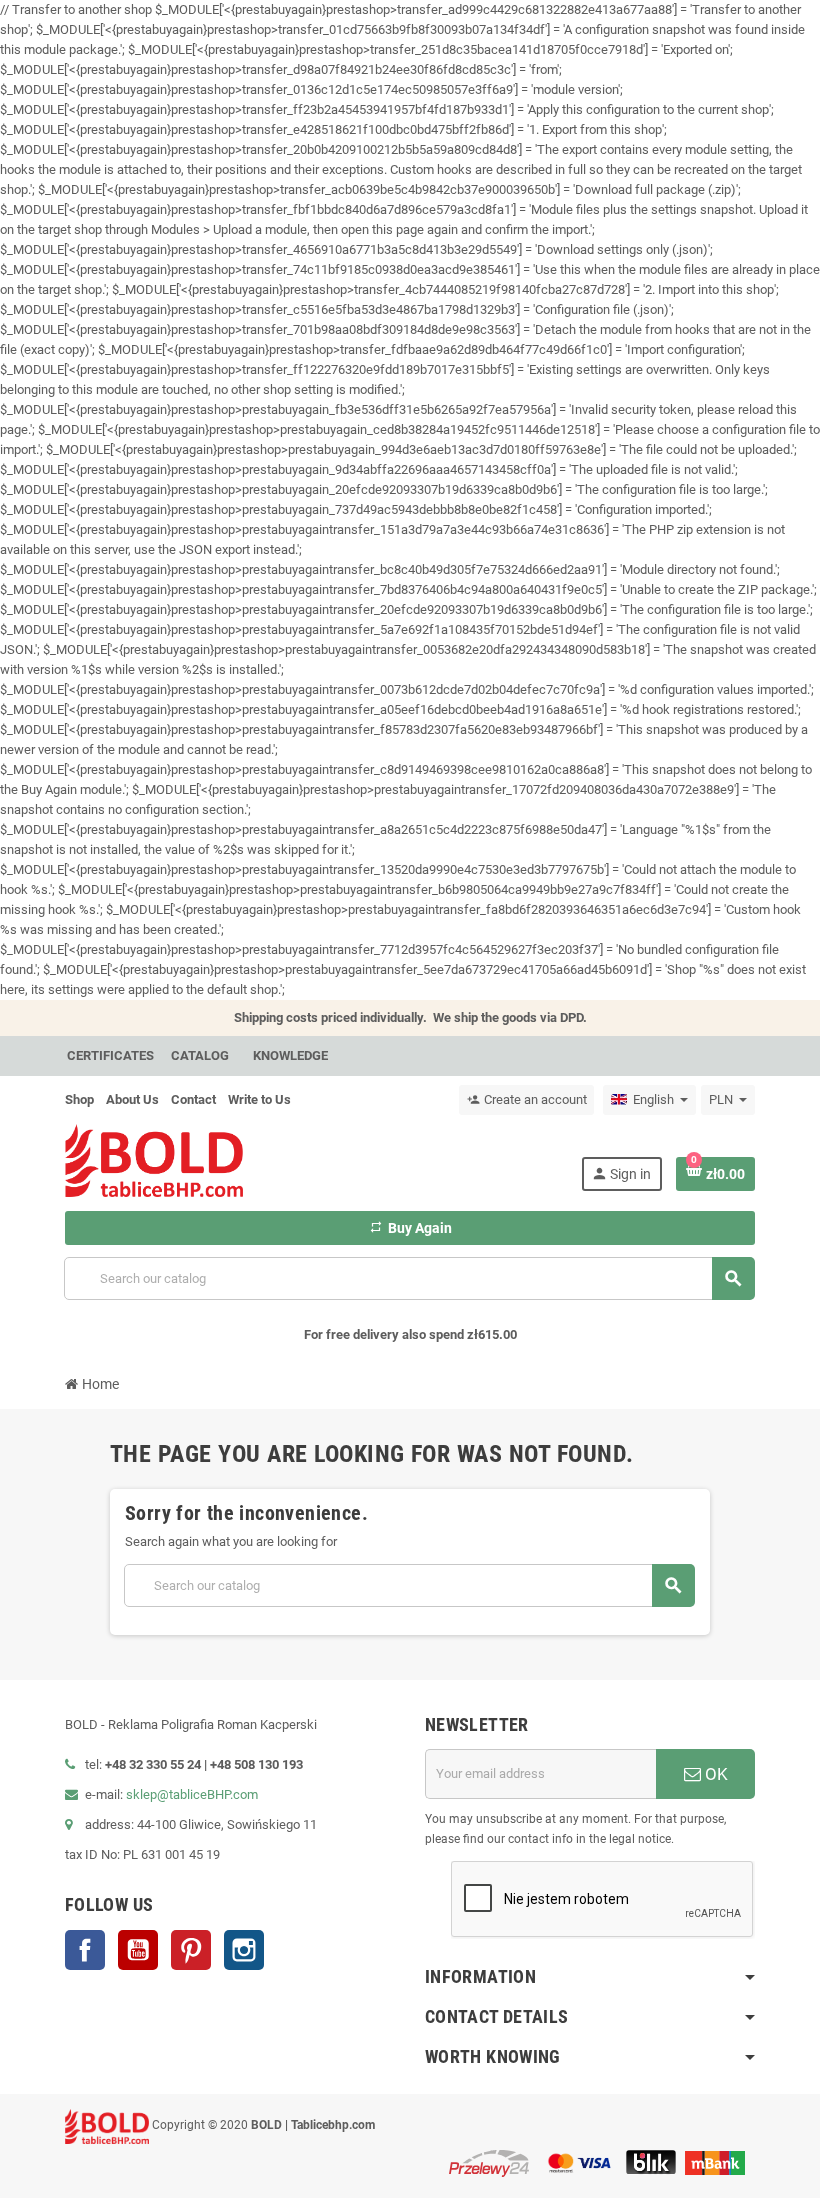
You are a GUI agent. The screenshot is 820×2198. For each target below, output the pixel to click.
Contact (193, 1099)
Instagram (244, 1950)
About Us (132, 1099)
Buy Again (410, 1228)
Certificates (110, 1055)
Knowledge (290, 1055)
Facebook (85, 1950)
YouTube (138, 1950)
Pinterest (191, 1950)
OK (714, 1774)
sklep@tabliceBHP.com (192, 1794)
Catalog (200, 1055)
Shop (79, 1099)
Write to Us (259, 1099)
